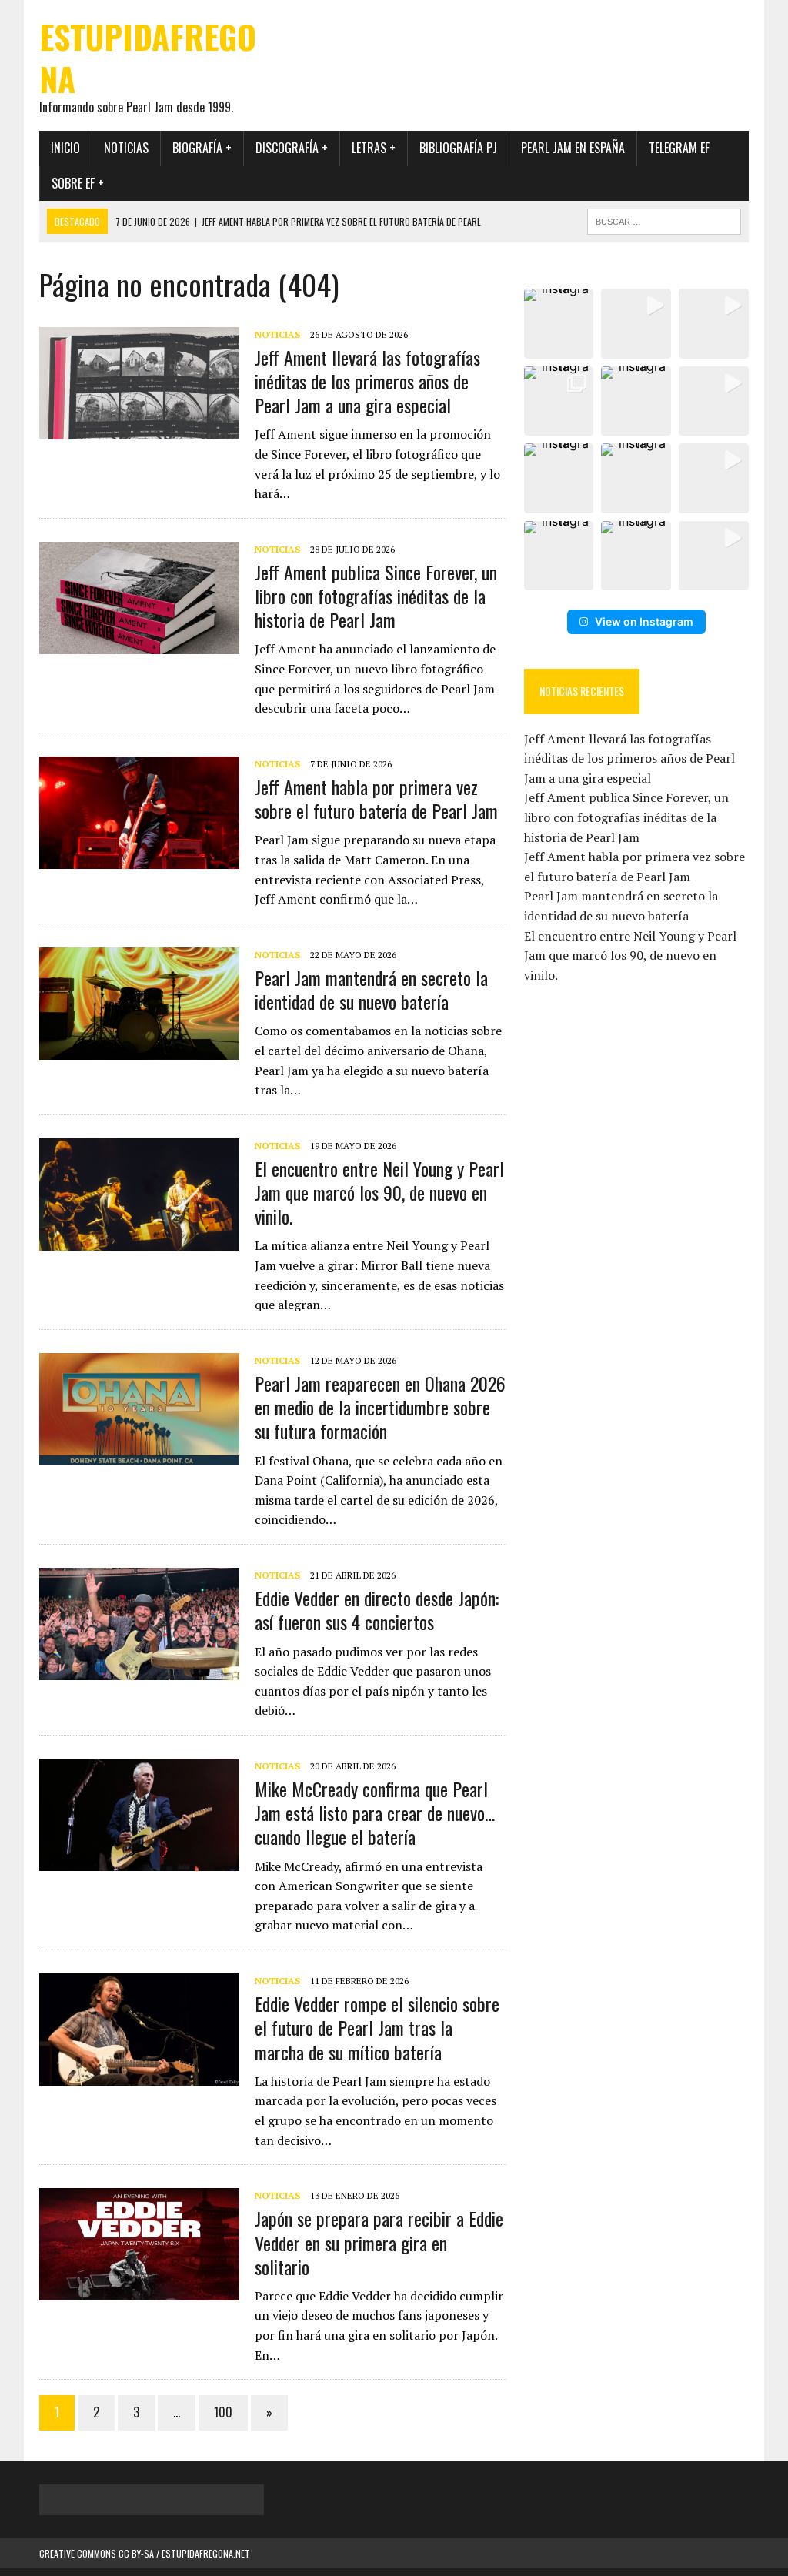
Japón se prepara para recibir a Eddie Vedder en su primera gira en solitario (379, 2242)
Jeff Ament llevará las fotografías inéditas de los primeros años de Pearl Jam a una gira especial (367, 381)
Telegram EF (679, 148)
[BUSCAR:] (664, 219)
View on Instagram (644, 621)
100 (223, 2412)
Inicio (65, 148)
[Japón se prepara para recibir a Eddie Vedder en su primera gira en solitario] (139, 2290)
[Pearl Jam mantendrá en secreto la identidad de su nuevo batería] (139, 1049)
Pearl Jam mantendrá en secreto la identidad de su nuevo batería (371, 989)
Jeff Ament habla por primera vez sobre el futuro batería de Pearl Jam (376, 799)
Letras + (374, 148)
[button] (559, 324)
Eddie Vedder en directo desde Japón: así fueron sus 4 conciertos (377, 1610)
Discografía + (292, 148)
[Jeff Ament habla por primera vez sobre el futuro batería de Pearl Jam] (139, 858)
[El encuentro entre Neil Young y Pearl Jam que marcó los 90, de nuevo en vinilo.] (139, 1240)
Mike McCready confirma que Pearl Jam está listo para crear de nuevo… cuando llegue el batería (375, 1813)
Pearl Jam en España (573, 148)
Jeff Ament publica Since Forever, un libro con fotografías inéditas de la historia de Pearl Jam (376, 596)
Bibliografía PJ (458, 148)
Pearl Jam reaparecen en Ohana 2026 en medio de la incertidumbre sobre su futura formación (380, 1407)
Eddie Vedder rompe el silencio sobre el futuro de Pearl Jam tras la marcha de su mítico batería (377, 2027)
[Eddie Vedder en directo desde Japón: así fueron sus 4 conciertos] (139, 1669)
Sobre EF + (78, 183)
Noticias (126, 148)
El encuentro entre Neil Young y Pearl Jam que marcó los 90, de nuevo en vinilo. (379, 1192)
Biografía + (202, 148)
